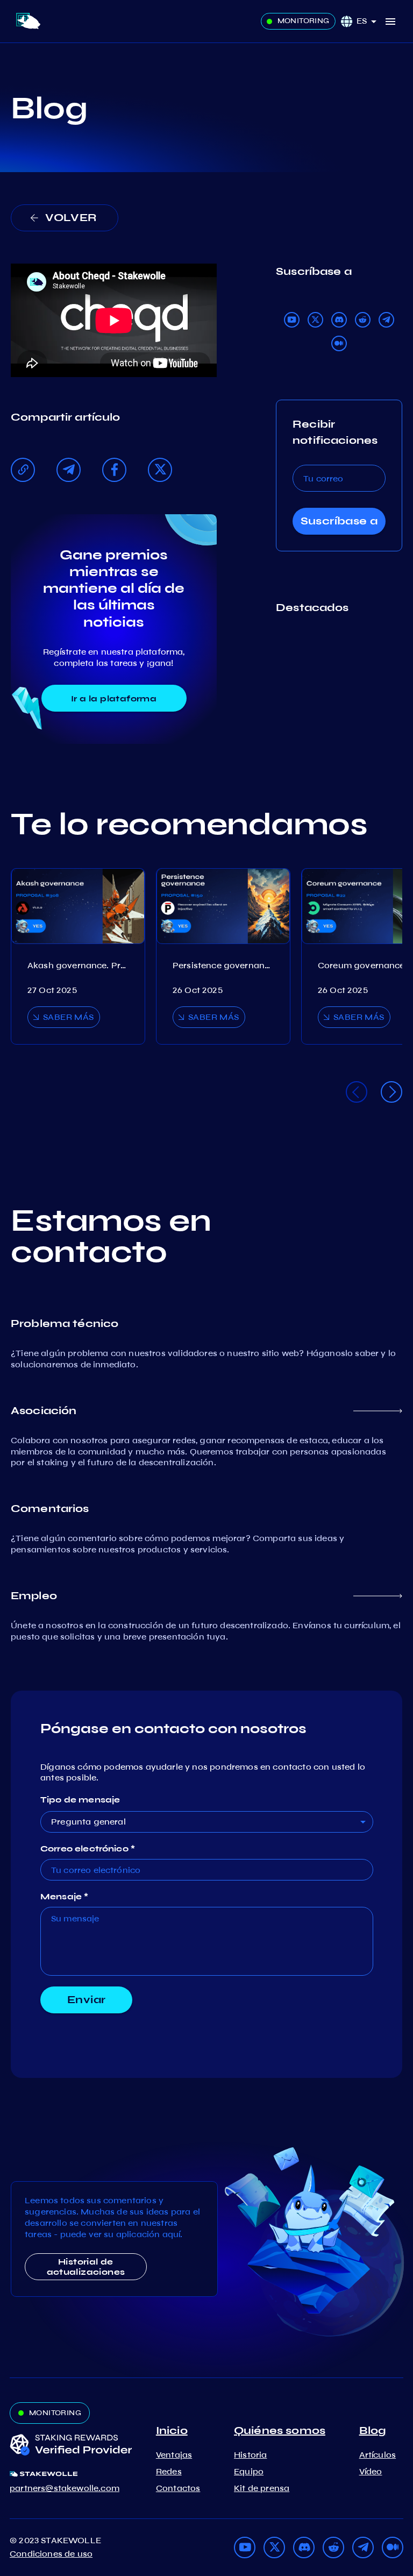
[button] (370, 21)
